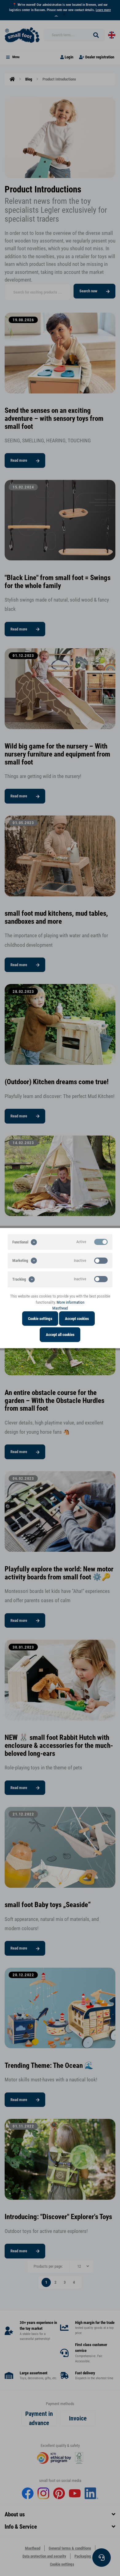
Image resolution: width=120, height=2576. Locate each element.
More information (70, 1302)
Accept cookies (77, 1318)
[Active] (101, 1242)
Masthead (60, 1308)
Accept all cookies (60, 1335)
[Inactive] (101, 1260)
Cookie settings (40, 1318)
